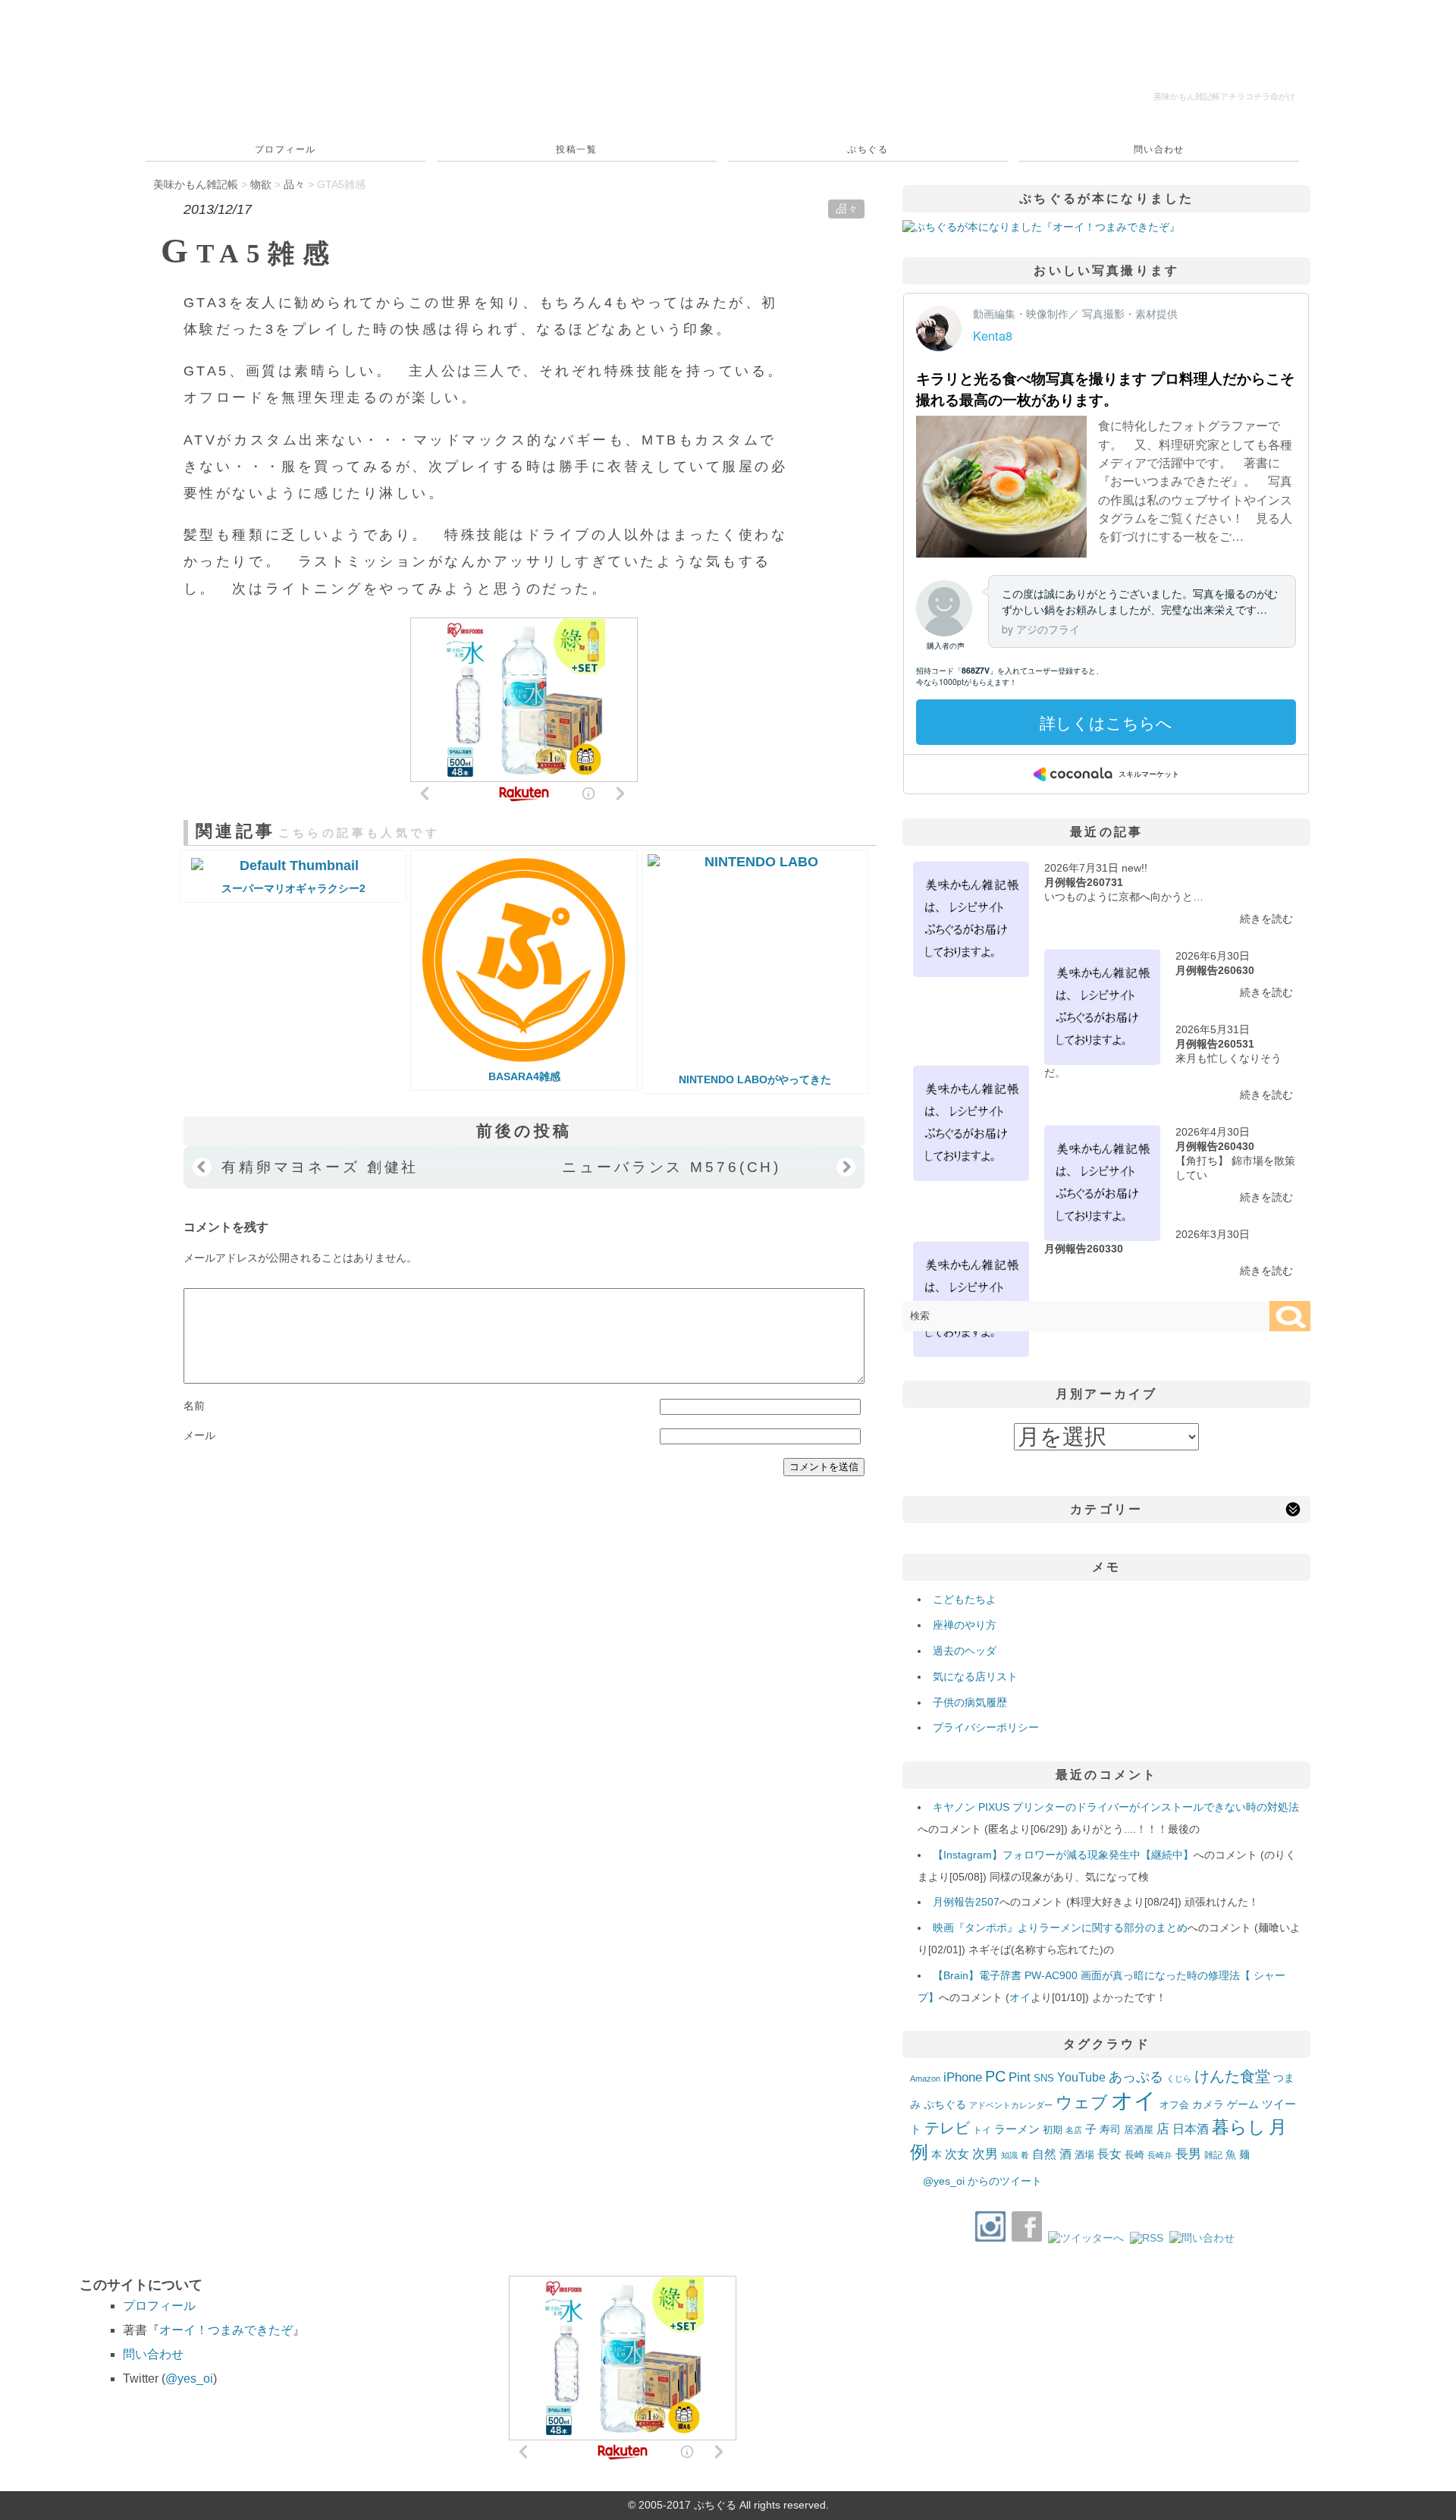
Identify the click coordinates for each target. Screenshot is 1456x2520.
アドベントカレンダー (1011, 2105)
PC (995, 2076)
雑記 (1213, 2155)
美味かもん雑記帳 (1224, 96)
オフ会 (1174, 2105)
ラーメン (1017, 2129)
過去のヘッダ (965, 1651)
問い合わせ (1159, 149)
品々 (846, 209)
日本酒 (1191, 2129)
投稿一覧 (576, 149)
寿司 (1110, 2129)
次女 (957, 2154)
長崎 (1134, 2155)
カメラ (1208, 2104)
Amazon (925, 2079)
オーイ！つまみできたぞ (226, 2330)
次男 (985, 2154)
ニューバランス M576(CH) (672, 1167)
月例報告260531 (1215, 1044)
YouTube (1081, 2077)
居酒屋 (1139, 2130)
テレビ (947, 2128)
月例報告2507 (966, 1902)
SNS (1044, 2078)
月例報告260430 (1215, 1146)
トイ (982, 2130)
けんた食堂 (1232, 2076)
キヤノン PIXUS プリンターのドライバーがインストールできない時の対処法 (1116, 1807)
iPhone (963, 2077)
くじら (1179, 2079)
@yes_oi (189, 2379)
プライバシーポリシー (986, 1727)
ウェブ (1082, 2102)
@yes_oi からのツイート (982, 2181)
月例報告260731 (1084, 882)
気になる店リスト (975, 1676)
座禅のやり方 (965, 1625)
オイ (1020, 1997)
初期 (1053, 2130)
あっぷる (1136, 2077)
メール (199, 1435)
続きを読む (1266, 919)
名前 (194, 1406)
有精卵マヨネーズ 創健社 (320, 1167)
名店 (1074, 2130)
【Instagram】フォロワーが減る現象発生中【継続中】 (1063, 1855)
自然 (1044, 2154)
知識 (1009, 2155)
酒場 (1084, 2155)
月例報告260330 (1084, 1249)
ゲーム (1243, 2104)
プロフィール (286, 149)
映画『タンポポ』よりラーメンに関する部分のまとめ (1060, 1928)
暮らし (1239, 2127)
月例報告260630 (1215, 970)
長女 (1109, 2154)
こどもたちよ (965, 1599)
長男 (1188, 2154)
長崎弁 (1160, 2155)
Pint (1020, 2077)
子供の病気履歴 (970, 1702)
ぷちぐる (868, 149)
